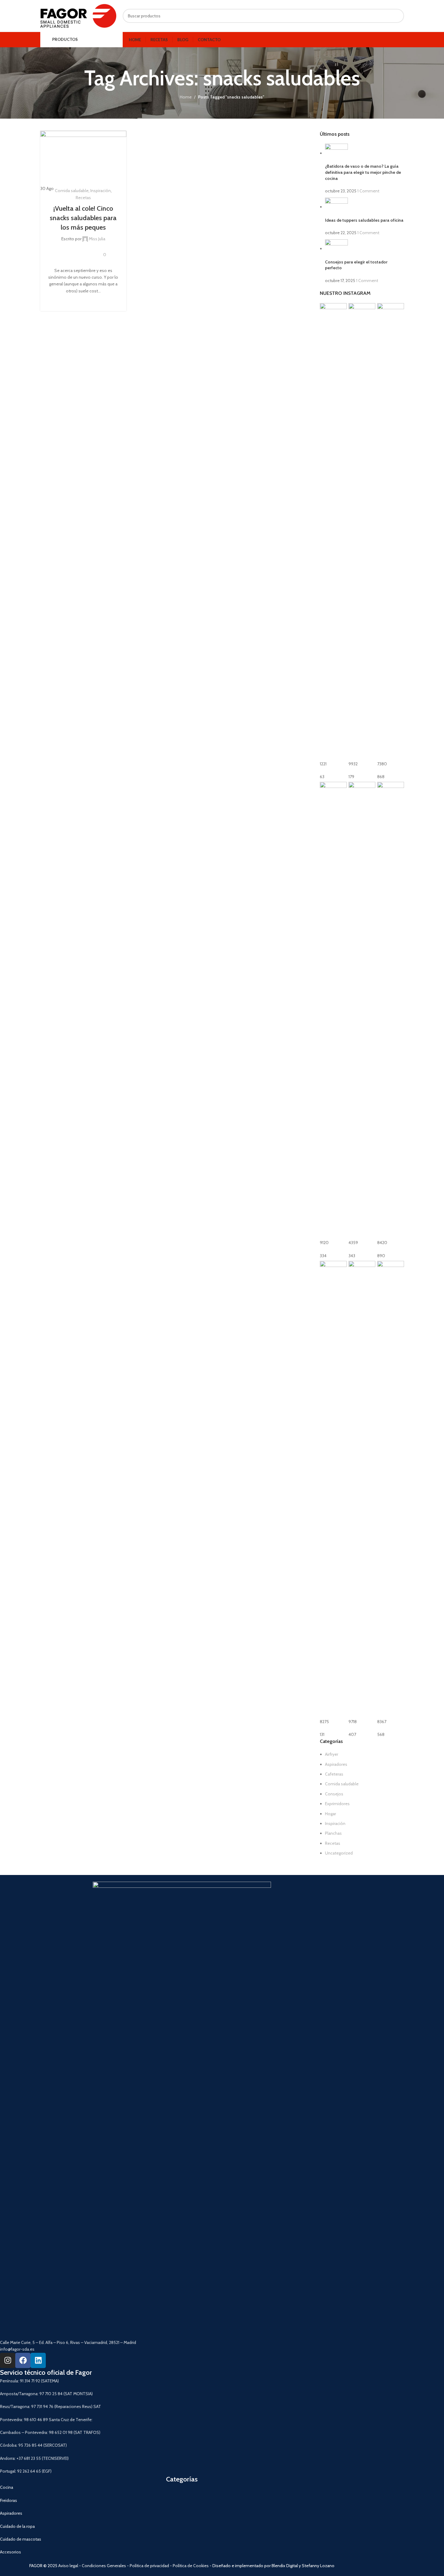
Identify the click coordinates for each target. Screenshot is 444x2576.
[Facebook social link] (66, 251)
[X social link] (73, 251)
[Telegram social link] (95, 251)
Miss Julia (97, 239)
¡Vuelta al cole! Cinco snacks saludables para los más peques (83, 218)
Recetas (83, 198)
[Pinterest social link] (80, 251)
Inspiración (101, 191)
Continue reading (83, 300)
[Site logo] (78, 15)
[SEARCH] (397, 16)
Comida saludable (72, 191)
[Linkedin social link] (88, 251)
